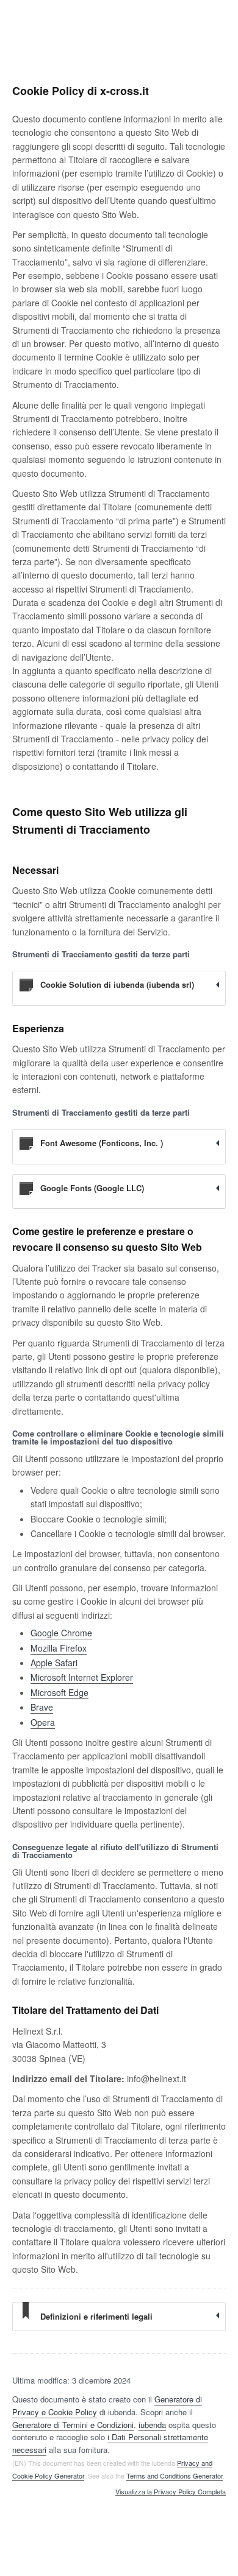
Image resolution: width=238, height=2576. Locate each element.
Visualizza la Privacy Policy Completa (171, 2492)
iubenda (152, 2425)
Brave (42, 1707)
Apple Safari (54, 1663)
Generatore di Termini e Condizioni (73, 2425)
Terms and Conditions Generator (175, 2476)
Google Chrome (61, 1633)
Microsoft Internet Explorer (82, 1677)
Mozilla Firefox (59, 1648)
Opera (43, 1722)
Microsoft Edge (60, 1692)
